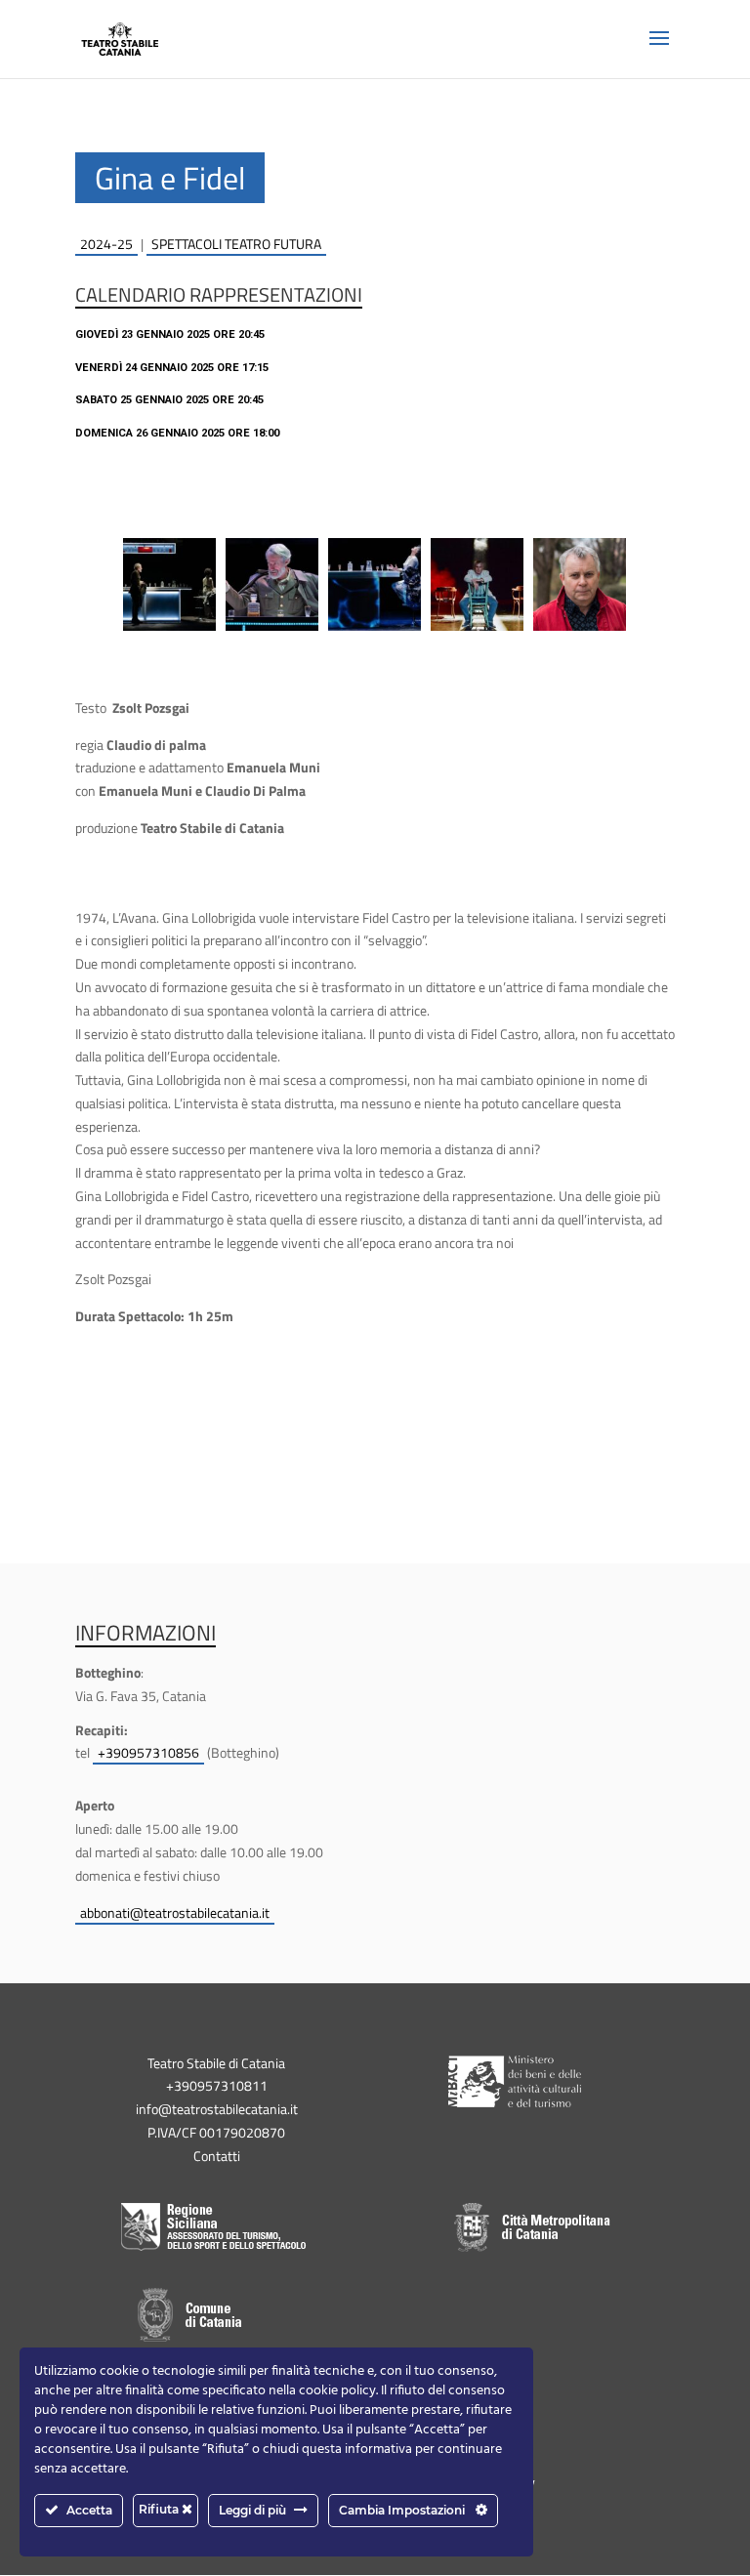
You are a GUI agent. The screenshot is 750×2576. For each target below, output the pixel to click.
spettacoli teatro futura (236, 244)
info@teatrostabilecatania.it (217, 2109)
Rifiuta (160, 2509)
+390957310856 (148, 1752)
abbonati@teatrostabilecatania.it (175, 1912)
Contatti (217, 2156)
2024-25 (106, 244)
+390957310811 (217, 2085)
